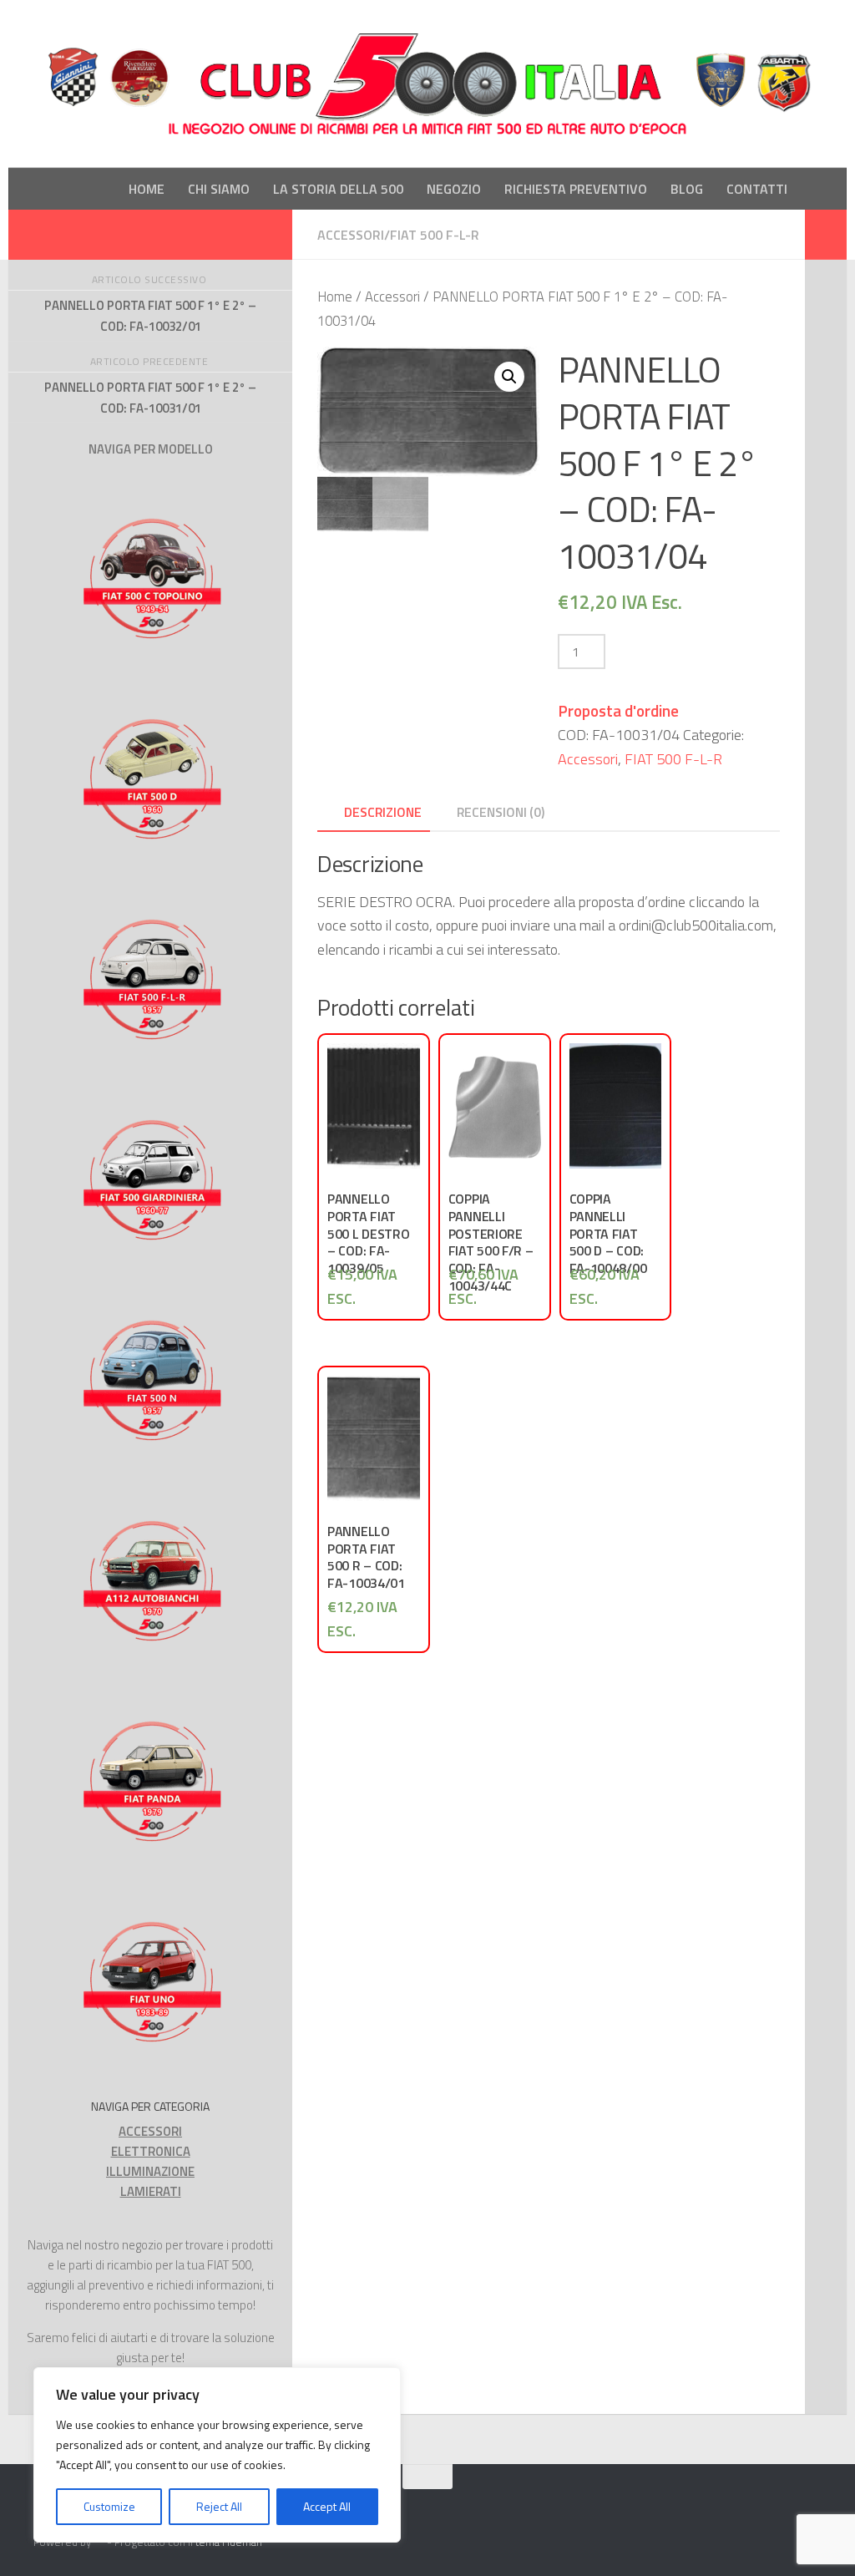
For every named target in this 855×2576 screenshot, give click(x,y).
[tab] (374, 817)
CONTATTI (757, 189)
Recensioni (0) (501, 812)
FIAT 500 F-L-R (435, 235)
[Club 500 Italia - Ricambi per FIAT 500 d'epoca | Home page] (427, 84)
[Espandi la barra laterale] (826, 235)
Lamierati (151, 2191)
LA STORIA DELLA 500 (338, 189)
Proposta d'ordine (618, 710)
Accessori (351, 235)
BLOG (687, 189)
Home (335, 296)
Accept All (327, 2506)
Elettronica (151, 2151)
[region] (217, 2455)
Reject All (219, 2506)
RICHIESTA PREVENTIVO (576, 189)
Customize (109, 2506)
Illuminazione (150, 2171)
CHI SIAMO (219, 189)
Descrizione (383, 812)
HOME (147, 189)
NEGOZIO (454, 189)
